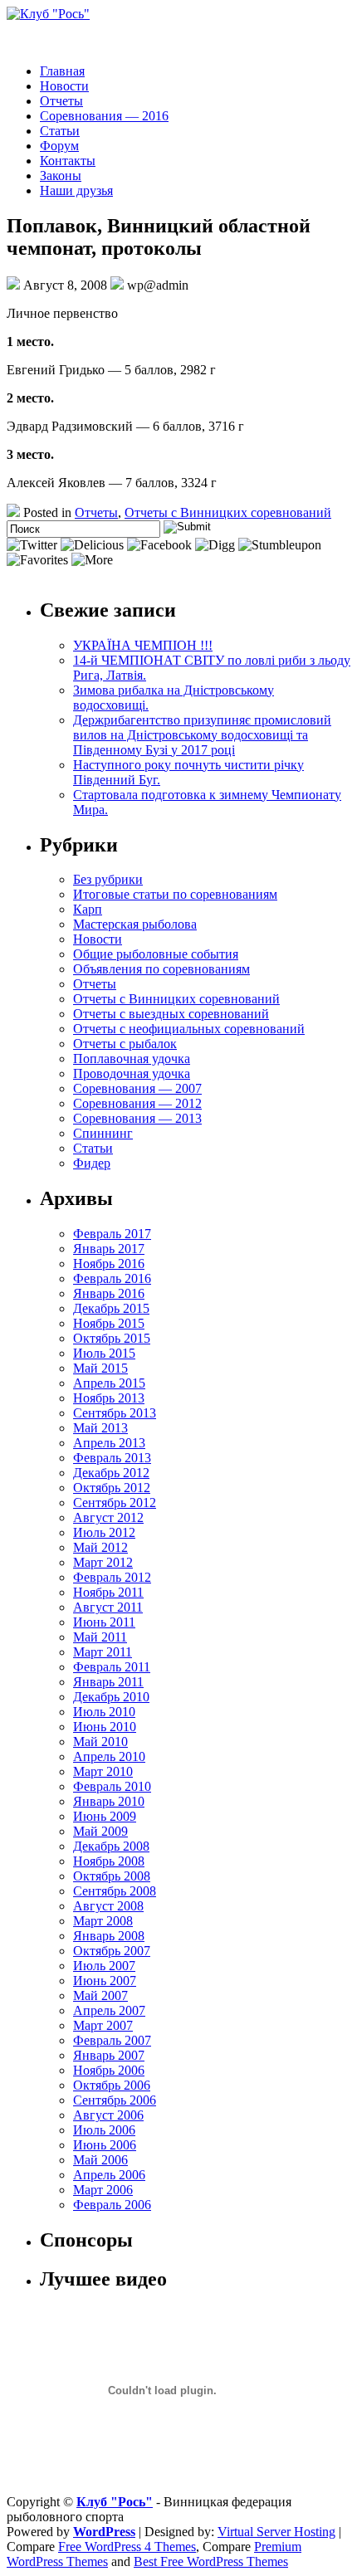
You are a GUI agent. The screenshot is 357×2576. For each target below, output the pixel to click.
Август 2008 (108, 1906)
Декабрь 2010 (111, 1697)
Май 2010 (100, 1742)
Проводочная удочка (132, 1073)
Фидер (92, 1163)
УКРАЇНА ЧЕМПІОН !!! (143, 645)
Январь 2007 (109, 2055)
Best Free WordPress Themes (211, 2561)
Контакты (68, 161)
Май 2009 (100, 1831)
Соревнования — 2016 (104, 116)
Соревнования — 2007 (137, 1088)
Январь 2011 (108, 1682)
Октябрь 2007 (112, 1951)
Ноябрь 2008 (109, 1861)
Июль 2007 (104, 1966)
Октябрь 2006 (112, 2085)
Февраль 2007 (112, 2040)
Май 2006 (100, 2160)
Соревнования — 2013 (137, 1118)
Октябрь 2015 (112, 1338)
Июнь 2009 (105, 1816)
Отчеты (61, 101)
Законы (61, 176)
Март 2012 (103, 1562)
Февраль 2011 (112, 1667)
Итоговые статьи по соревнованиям (175, 894)
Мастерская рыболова (135, 924)
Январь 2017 (109, 1249)
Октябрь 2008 (112, 1876)
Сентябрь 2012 (115, 1503)
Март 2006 (103, 2190)
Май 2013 (100, 1428)
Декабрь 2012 (111, 1473)
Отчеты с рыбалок (125, 1044)
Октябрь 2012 (112, 1488)
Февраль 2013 (112, 1458)
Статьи (60, 131)
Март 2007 (103, 2025)
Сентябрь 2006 (115, 2100)
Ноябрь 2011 (108, 1592)
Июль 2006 (104, 2130)
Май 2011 (100, 1637)
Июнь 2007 (105, 1981)
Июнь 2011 (104, 1622)
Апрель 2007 (109, 2010)
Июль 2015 (104, 1353)
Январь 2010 (109, 1801)
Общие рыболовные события (156, 954)
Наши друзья (76, 190)
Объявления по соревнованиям (161, 969)
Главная (62, 71)
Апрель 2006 (109, 2175)
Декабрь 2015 (111, 1308)
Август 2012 (108, 1517)
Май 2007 (100, 1995)
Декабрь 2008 (111, 1846)
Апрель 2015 (109, 1383)
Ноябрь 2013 (109, 1398)
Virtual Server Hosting (276, 2532)
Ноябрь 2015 (109, 1323)
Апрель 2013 (109, 1443)
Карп (88, 909)
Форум (59, 146)
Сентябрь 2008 (115, 1891)
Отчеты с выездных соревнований (171, 1014)
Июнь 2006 (105, 2145)
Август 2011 (108, 1607)
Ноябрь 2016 (109, 1264)
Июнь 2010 (105, 1727)
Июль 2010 (104, 1712)
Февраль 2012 (112, 1577)
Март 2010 (103, 1771)
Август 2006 (108, 2115)
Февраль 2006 (112, 2205)
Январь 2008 (109, 1936)
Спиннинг (103, 1133)
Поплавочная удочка (132, 1059)
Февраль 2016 (112, 1278)
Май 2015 (100, 1368)
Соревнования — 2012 (137, 1103)
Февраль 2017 (112, 1234)
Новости (64, 86)
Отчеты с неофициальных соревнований (189, 1029)
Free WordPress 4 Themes (127, 2547)
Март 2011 (103, 1652)
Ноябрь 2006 (109, 2070)
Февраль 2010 (112, 1786)
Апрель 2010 (109, 1756)
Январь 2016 (109, 1293)
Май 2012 (100, 1547)
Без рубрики (108, 879)
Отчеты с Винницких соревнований (228, 512)
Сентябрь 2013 (115, 1413)
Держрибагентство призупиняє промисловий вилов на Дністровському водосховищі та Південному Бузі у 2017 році (202, 735)
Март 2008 (103, 1921)
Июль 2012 (104, 1532)
